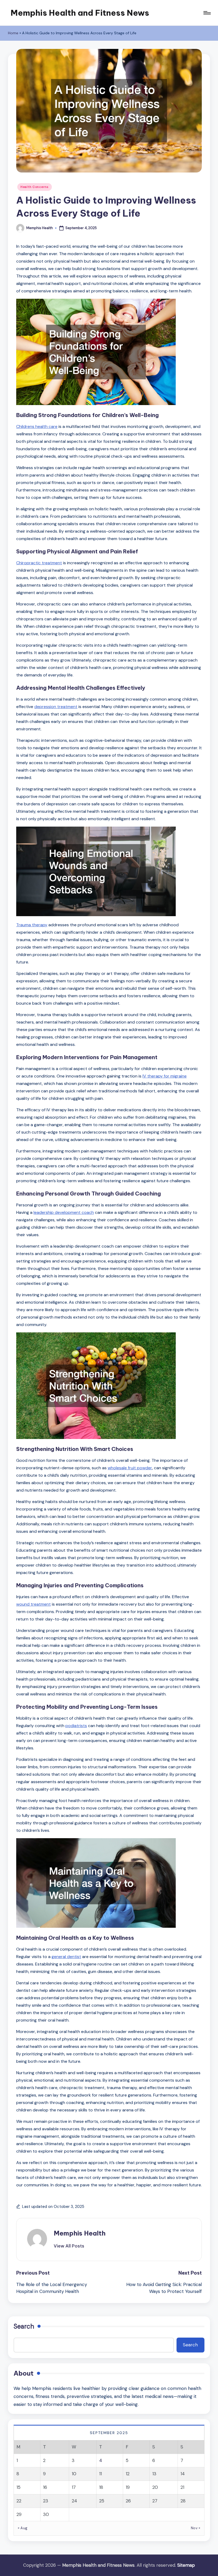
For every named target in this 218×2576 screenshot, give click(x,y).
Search (24, 2326)
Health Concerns (35, 187)
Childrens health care (37, 426)
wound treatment (33, 1604)
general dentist (66, 1957)
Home (13, 33)
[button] (69, 2246)
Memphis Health (80, 2233)
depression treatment (56, 707)
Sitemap (186, 2565)
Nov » (196, 2528)
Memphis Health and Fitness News (80, 13)
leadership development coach (64, 1212)
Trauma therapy (32, 925)
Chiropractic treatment (39, 563)
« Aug (23, 2528)
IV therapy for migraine (165, 1076)
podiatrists (76, 1726)
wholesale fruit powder (130, 1468)
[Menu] (207, 13)
